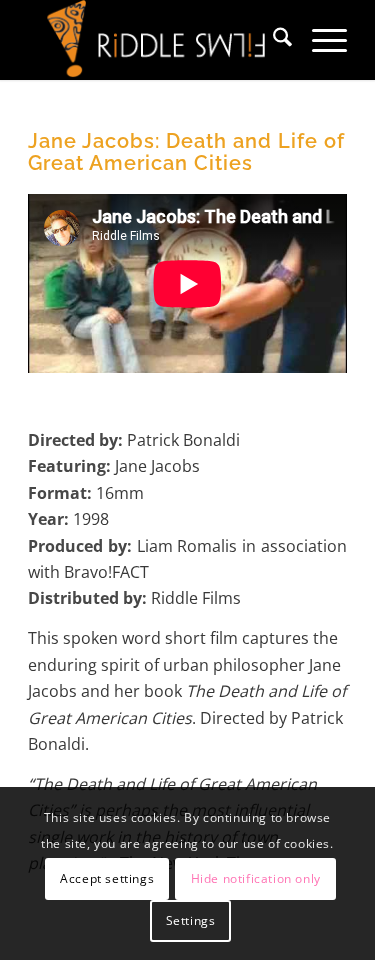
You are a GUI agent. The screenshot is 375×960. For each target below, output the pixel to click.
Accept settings (107, 878)
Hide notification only (256, 878)
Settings (191, 920)
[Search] (272, 40)
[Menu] (319, 40)
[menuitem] (272, 40)
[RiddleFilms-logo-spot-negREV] (155, 40)
